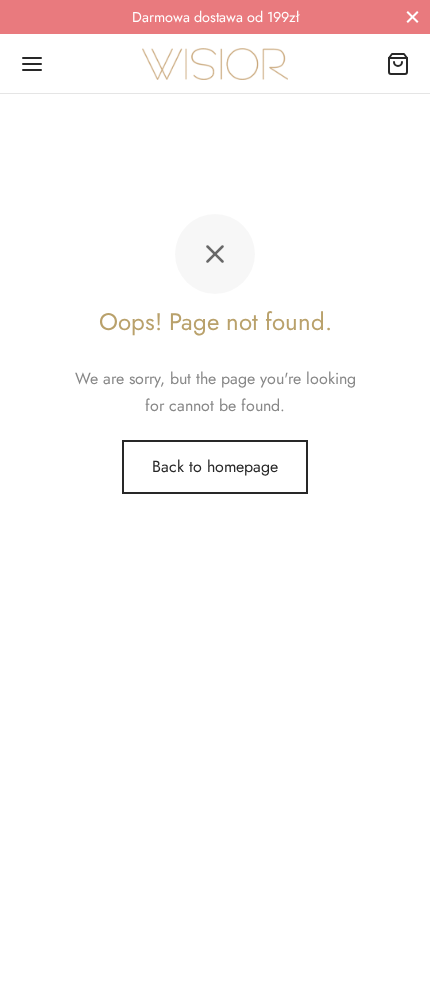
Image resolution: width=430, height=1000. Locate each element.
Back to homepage (215, 466)
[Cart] (398, 64)
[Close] (412, 16)
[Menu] (32, 64)
